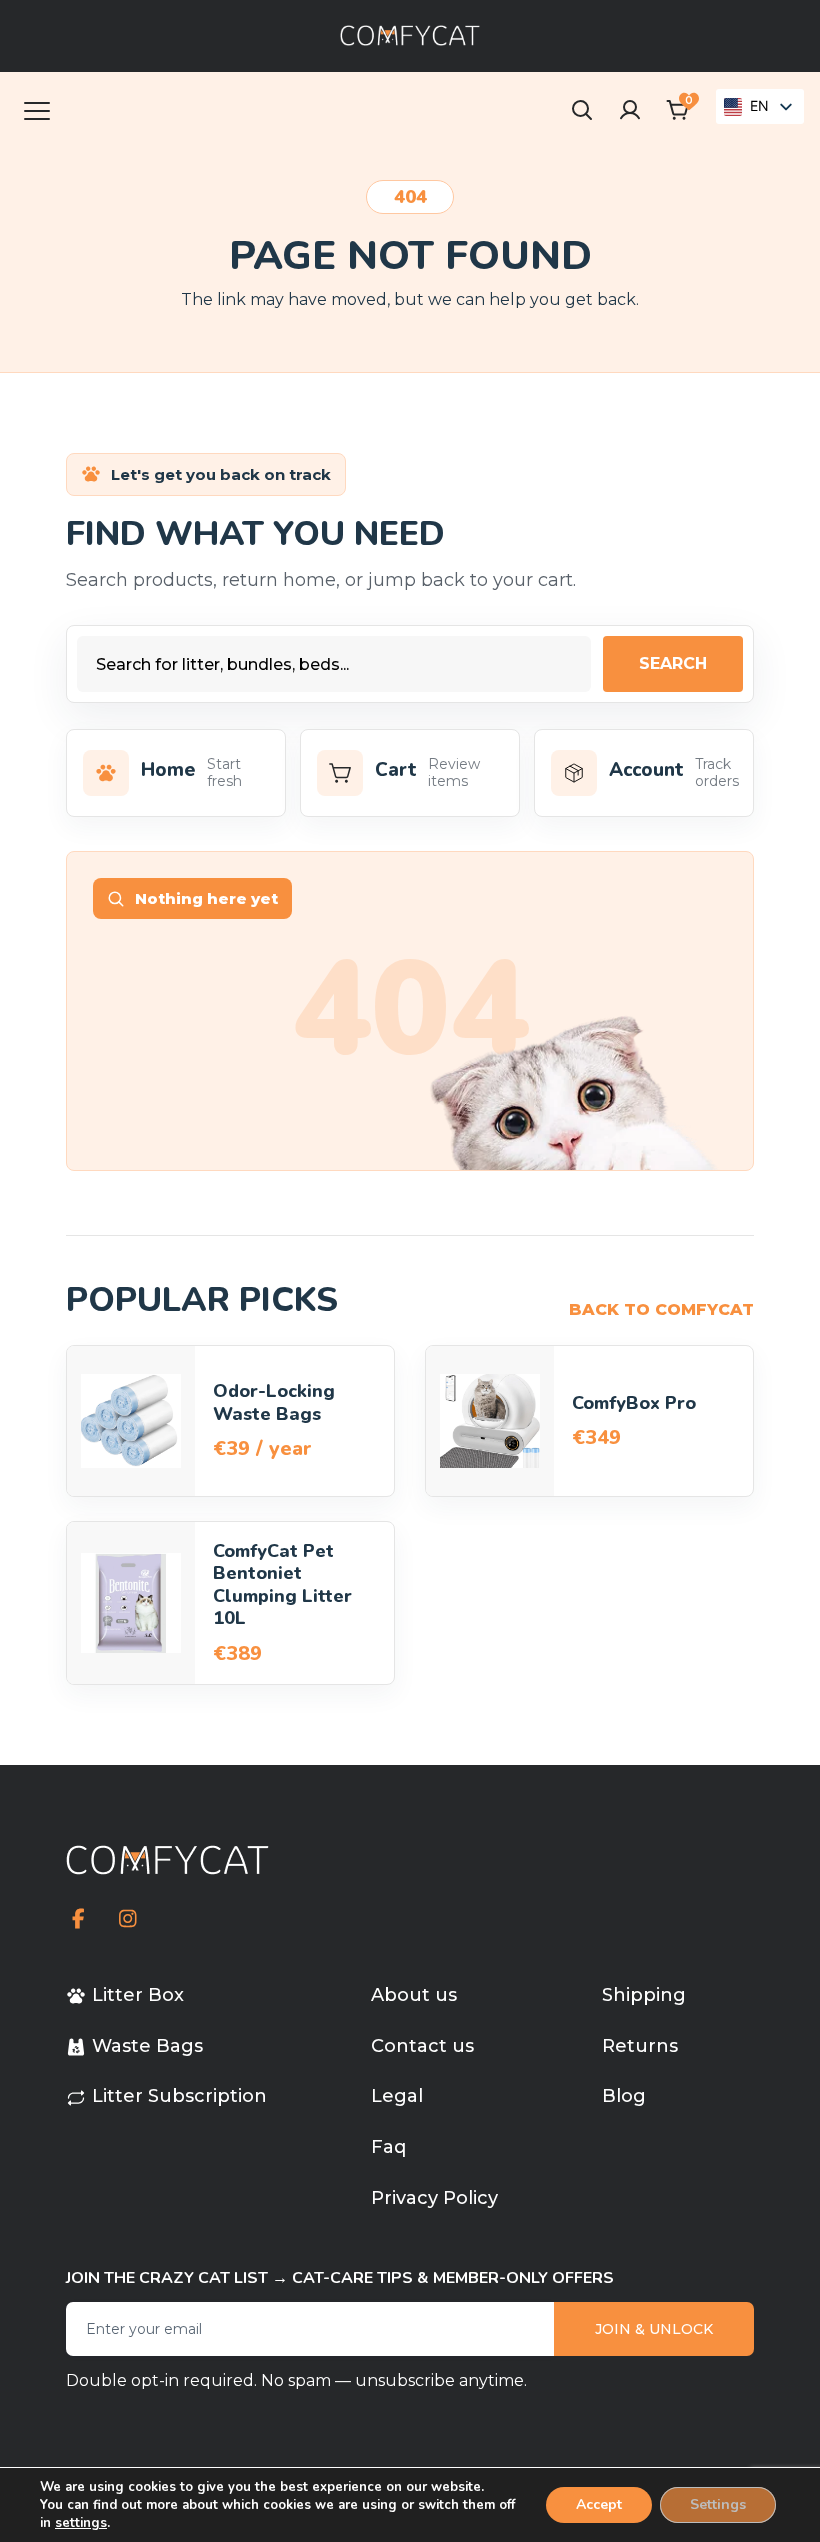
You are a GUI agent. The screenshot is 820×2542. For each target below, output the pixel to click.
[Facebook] (78, 1919)
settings (81, 2523)
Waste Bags (147, 2046)
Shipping (644, 1995)
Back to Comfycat (661, 1309)
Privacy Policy (434, 2198)
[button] (678, 110)
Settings (718, 2504)
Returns (640, 2046)
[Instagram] (127, 1919)
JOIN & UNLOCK (654, 2329)
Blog (624, 2096)
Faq (388, 2147)
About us (414, 1995)
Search (673, 663)
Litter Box (138, 1995)
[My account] (630, 110)
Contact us (422, 2046)
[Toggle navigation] (37, 110)
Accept (599, 2504)
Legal (397, 2096)
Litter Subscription (179, 2096)
